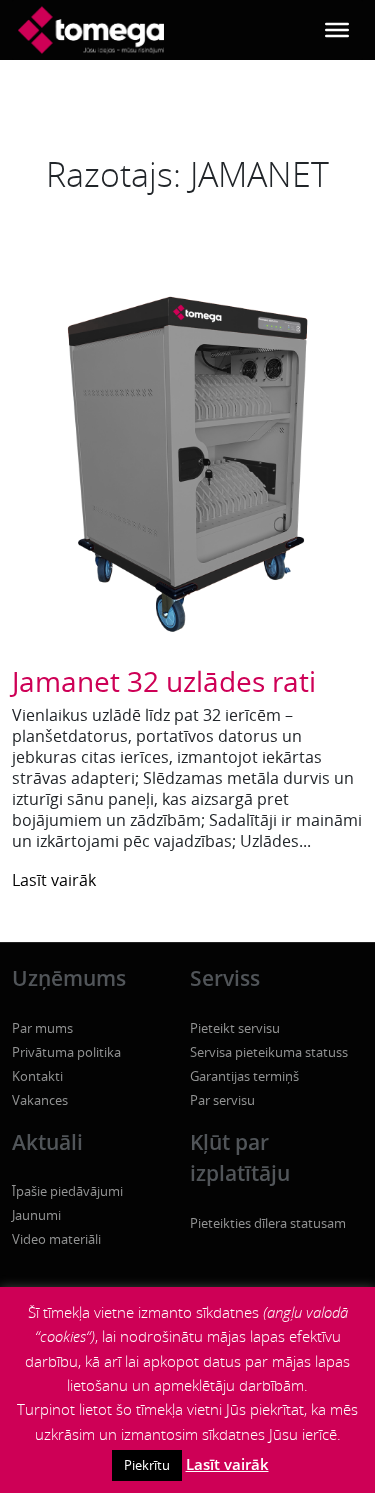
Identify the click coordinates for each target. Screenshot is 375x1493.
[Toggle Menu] (337, 30)
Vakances (40, 1100)
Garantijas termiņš (244, 1076)
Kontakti (37, 1076)
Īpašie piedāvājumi (67, 1191)
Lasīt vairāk (54, 880)
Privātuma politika (66, 1052)
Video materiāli (56, 1239)
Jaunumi (36, 1215)
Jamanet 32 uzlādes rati (164, 681)
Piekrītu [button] (147, 1465)
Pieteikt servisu (235, 1028)
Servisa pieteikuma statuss (269, 1052)
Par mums (42, 1028)
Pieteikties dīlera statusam (268, 1223)
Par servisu (222, 1100)
